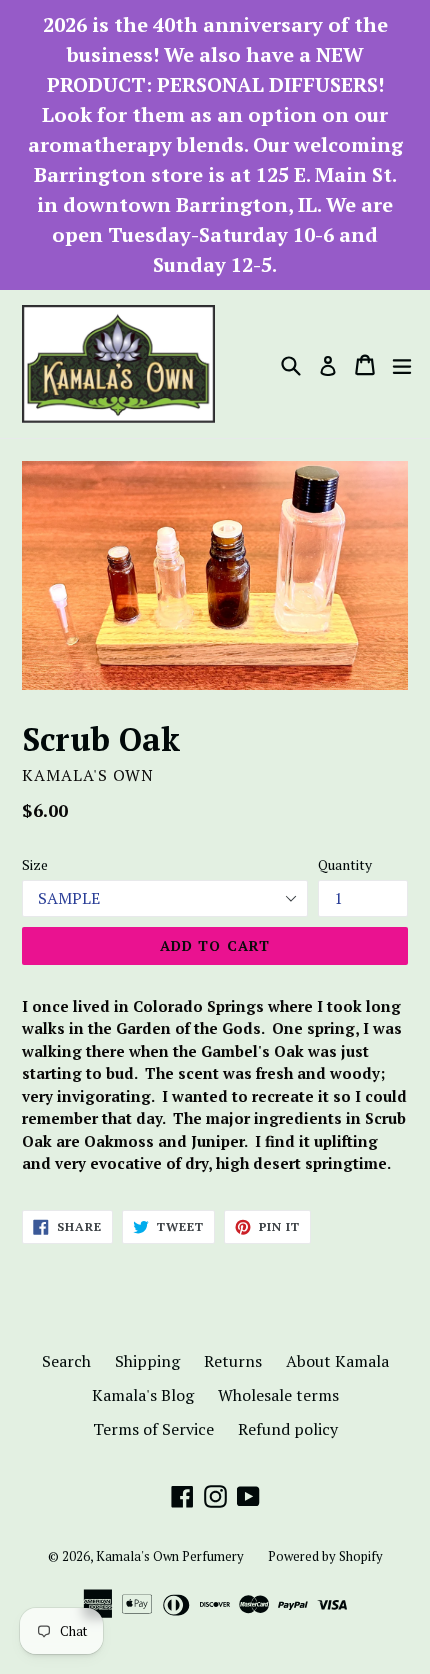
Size (35, 864)
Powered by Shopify (325, 1556)
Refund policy (288, 1429)
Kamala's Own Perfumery (170, 1556)
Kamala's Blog (143, 1395)
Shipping (147, 1361)
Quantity (345, 864)
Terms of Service (153, 1429)
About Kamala (337, 1361)
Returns (233, 1361)
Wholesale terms (278, 1395)
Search (66, 1361)
